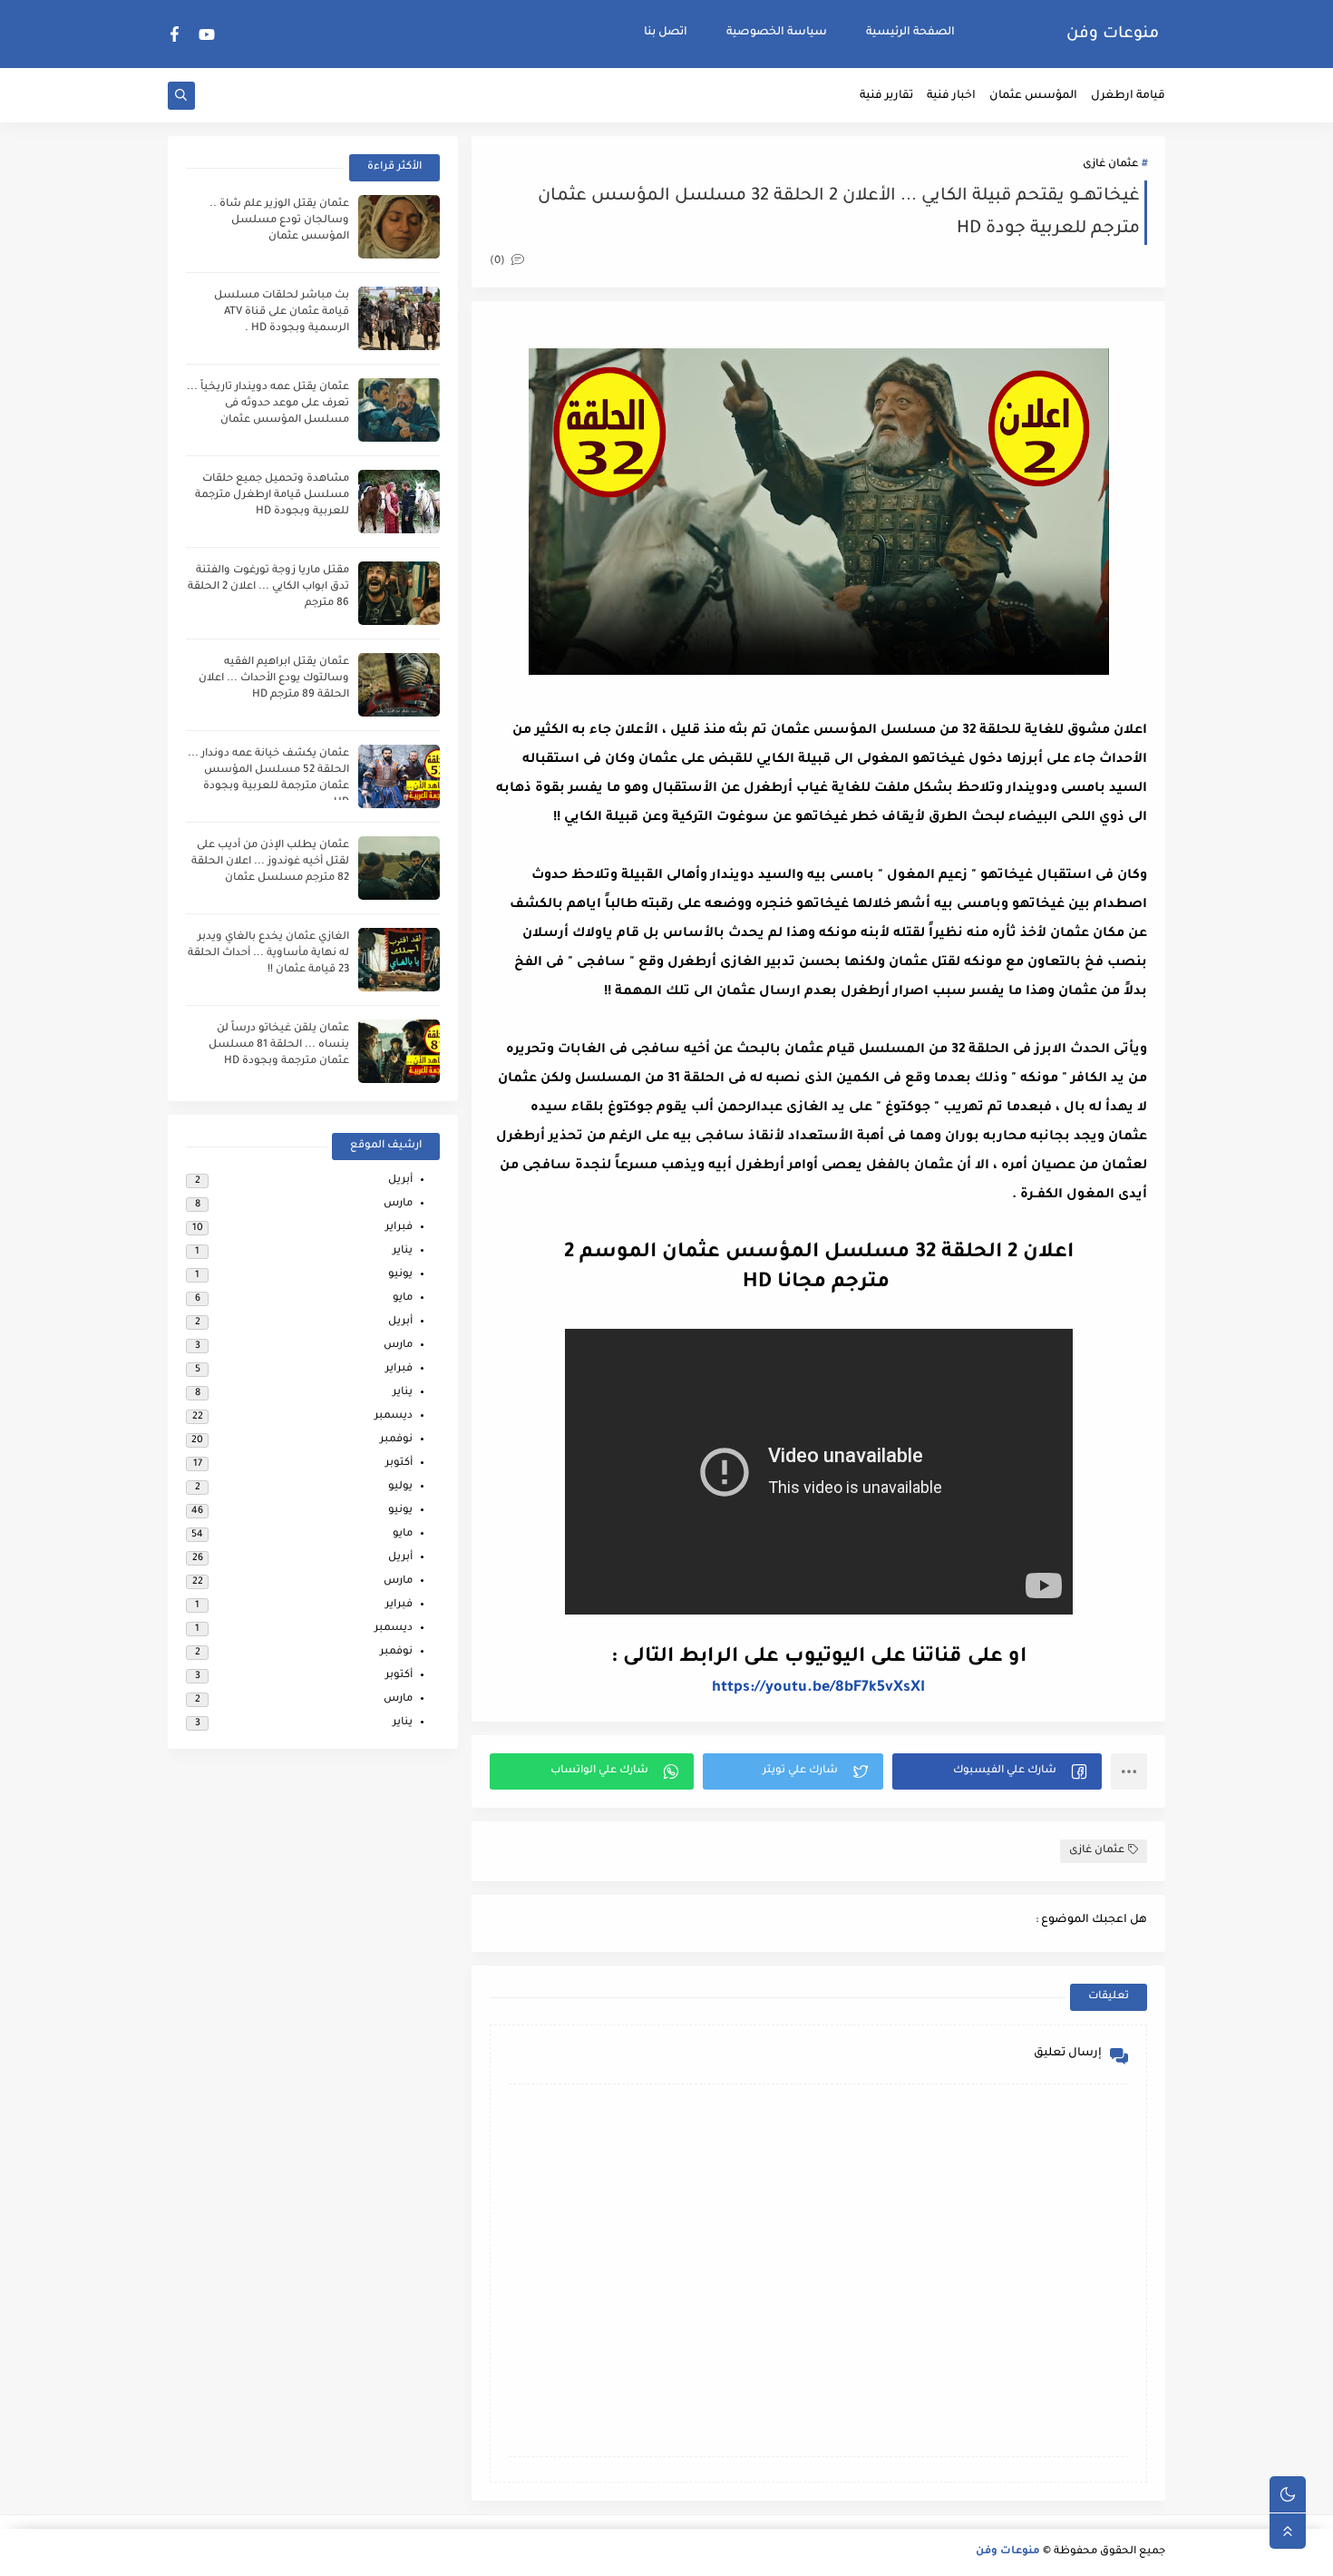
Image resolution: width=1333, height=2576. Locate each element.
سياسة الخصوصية (777, 33)
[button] (997, 1771)
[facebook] (175, 34)
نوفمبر (396, 1440)
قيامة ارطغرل (1128, 96)
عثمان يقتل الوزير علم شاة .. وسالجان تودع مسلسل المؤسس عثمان (279, 221)
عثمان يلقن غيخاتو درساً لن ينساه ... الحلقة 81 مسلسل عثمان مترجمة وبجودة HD (279, 1045)
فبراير (399, 1228)
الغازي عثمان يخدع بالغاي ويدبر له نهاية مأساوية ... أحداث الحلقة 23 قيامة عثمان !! (268, 954)
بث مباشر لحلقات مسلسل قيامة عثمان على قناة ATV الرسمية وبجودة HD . (282, 312)
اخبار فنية (951, 96)
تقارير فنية (886, 96)
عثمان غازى (1110, 165)
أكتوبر (399, 1464)
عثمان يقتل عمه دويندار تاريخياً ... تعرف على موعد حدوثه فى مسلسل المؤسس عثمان (268, 404)
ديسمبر (394, 1416)
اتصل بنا (666, 33)
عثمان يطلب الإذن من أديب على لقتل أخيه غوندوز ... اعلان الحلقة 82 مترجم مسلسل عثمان (270, 862)
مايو (403, 1298)
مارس (398, 1204)
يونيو (400, 1275)
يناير (403, 1251)
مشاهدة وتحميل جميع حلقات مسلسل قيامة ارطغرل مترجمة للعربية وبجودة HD (272, 496)
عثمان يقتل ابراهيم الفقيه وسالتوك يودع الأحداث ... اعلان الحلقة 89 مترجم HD (274, 679)
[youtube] (207, 34)
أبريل (400, 1181)
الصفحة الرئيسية (910, 33)
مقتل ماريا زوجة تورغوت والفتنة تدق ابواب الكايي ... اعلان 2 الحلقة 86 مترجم (268, 587)
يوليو (400, 1487)
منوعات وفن (1113, 34)
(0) (499, 262)
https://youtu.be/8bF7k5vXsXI (818, 1688)
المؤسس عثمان (1033, 96)
